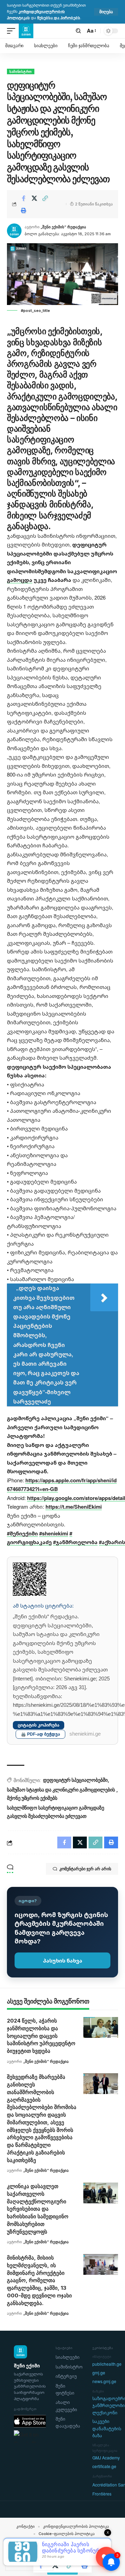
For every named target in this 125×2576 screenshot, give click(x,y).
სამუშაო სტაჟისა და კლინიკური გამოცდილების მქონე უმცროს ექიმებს (61, 1794)
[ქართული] (33, 2550)
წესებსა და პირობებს (59, 18)
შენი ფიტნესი (65, 2389)
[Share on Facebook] (24, 198)
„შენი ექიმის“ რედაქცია (63, 227)
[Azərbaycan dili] (15, 2550)
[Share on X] (34, 198)
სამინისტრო (21, 71)
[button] (106, 12)
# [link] (71, 1533)
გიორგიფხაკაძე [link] (29, 1542)
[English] (21, 2550)
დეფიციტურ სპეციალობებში (75, 1780)
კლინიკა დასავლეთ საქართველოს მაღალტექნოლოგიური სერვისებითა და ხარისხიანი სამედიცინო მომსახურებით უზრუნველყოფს (38, 2209)
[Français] (27, 2550)
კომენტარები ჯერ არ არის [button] (85, 1869)
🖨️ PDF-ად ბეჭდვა (40, 1734)
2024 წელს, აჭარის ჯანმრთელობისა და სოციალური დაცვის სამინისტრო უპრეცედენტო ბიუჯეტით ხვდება (41, 2036)
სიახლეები (68, 2357)
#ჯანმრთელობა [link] (75, 1542)
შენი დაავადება (68, 2422)
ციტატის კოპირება (39, 1725)
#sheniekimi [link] (54, 1533)
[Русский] (40, 2550)
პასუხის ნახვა (63, 1960)
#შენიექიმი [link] (22, 1533)
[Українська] (46, 2550)
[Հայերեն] (8, 2550)
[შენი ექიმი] (26, 31)
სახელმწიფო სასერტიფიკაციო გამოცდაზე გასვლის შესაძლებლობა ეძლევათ (56, 1812)
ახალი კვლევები (66, 2406)
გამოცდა (20, 580)
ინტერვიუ (66, 2376)
